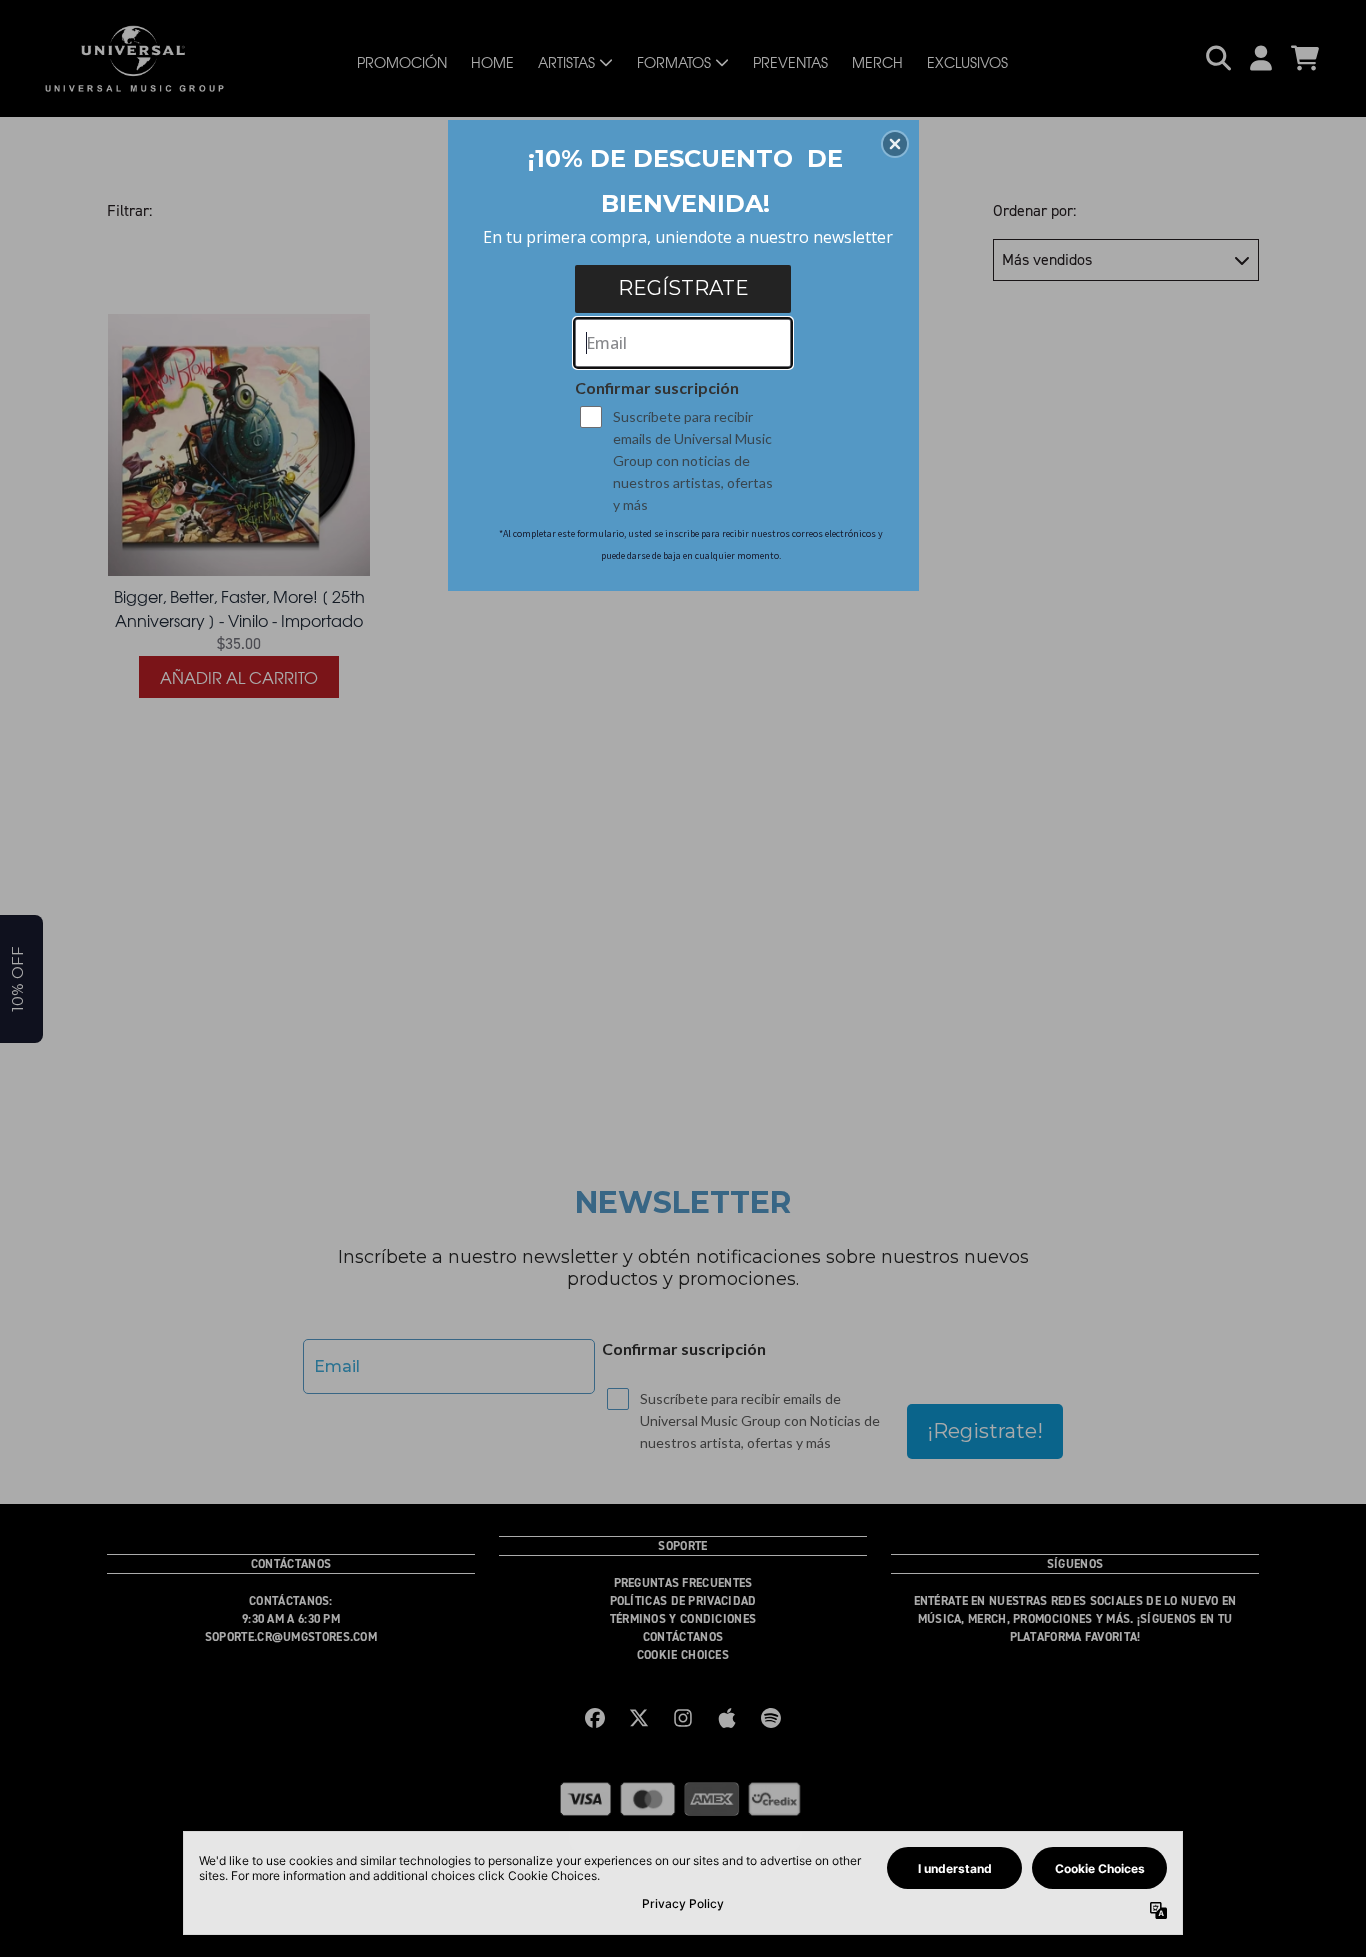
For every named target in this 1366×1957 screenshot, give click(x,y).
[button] (895, 144)
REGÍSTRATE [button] (683, 288)
